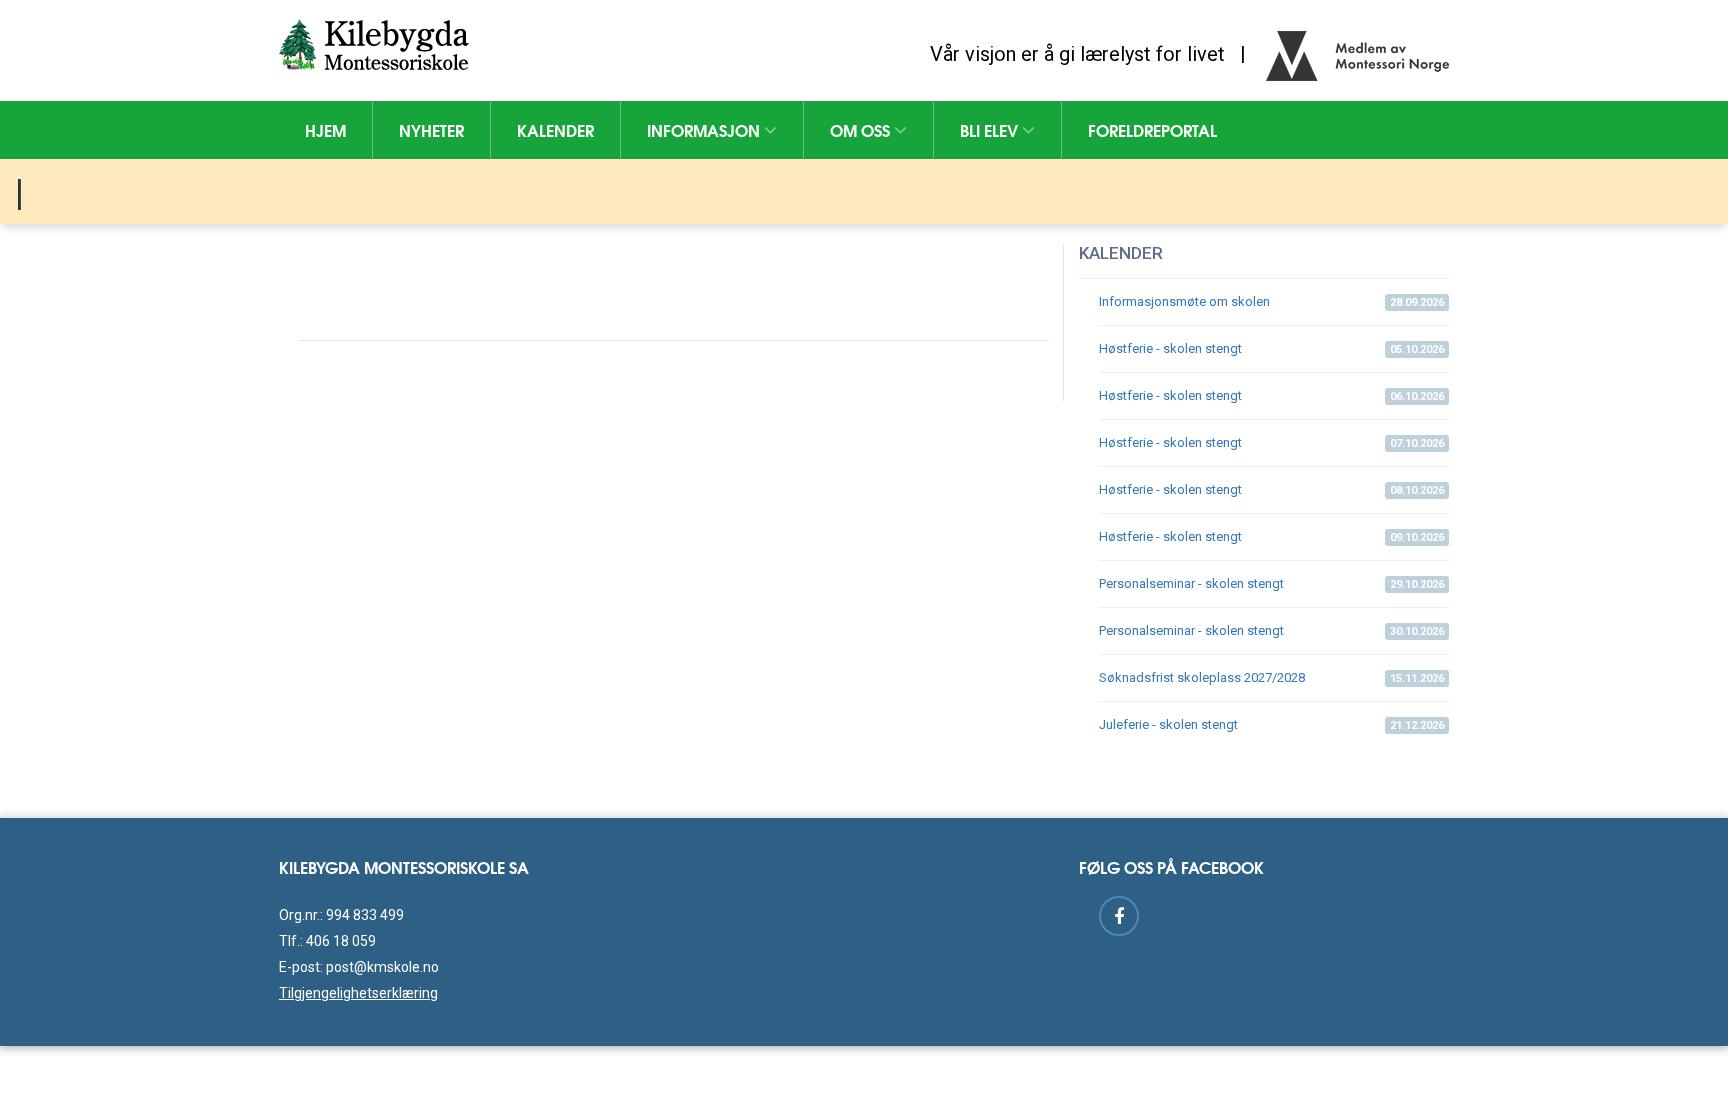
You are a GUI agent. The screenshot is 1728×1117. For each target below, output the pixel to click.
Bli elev (991, 129)
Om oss (862, 129)
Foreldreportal (1152, 129)
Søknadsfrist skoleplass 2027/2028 (1271, 677)
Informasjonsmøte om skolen (1271, 301)
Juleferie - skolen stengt (1271, 724)
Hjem (325, 129)
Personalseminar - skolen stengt (1271, 583)
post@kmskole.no (382, 967)
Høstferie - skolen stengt (1271, 348)
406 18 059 (341, 941)
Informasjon (705, 129)
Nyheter (431, 129)
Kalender (555, 129)
